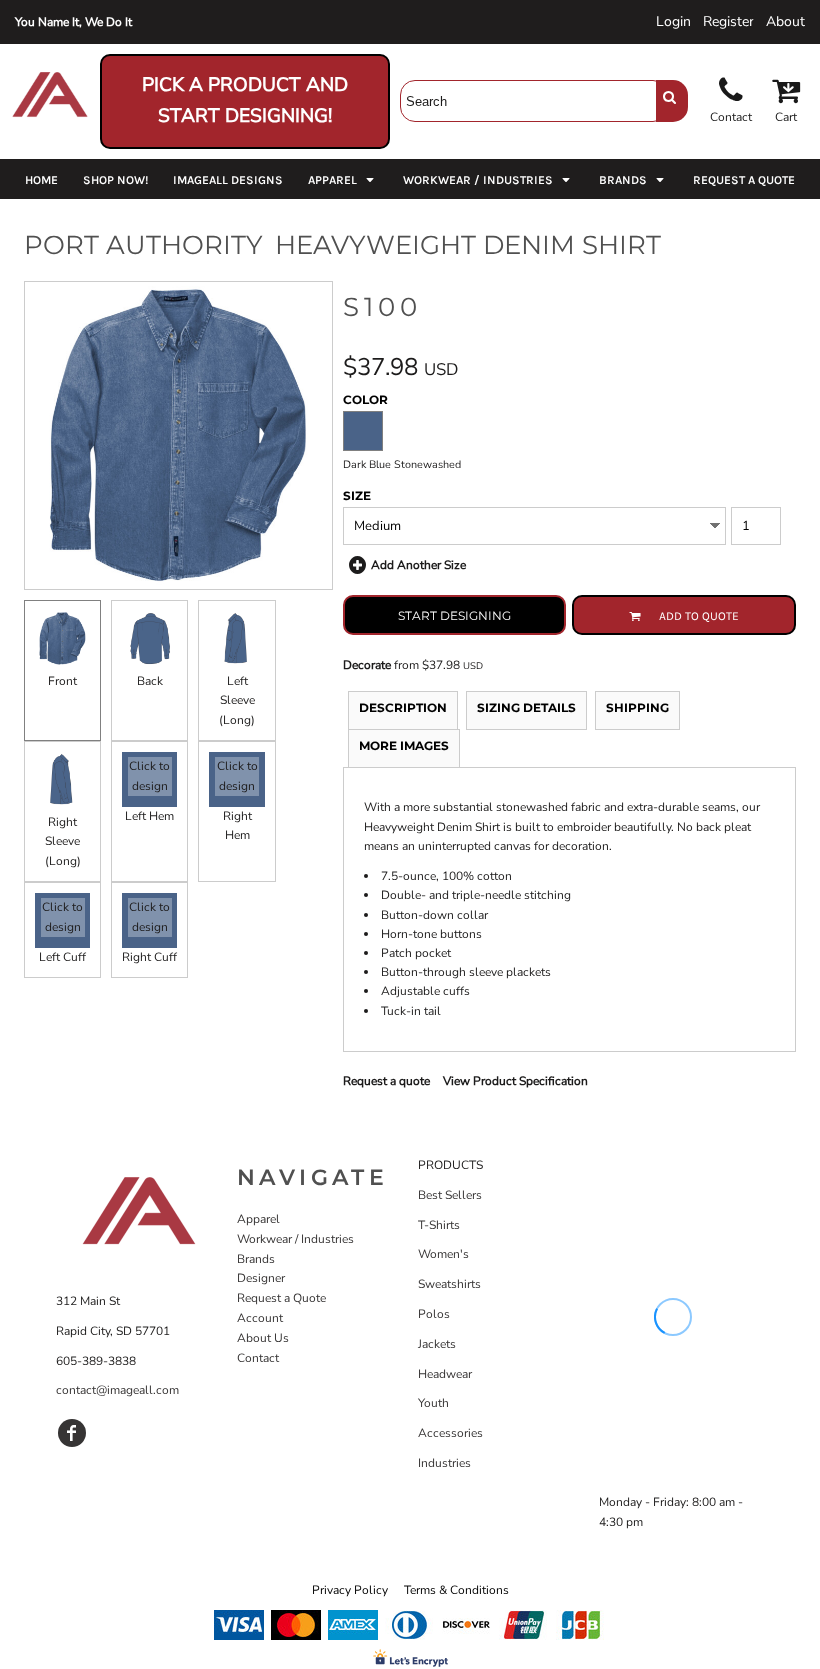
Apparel (258, 1219)
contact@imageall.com (117, 1390)
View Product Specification (515, 1081)
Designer (261, 1278)
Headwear (445, 1374)
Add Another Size (418, 565)
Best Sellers (450, 1195)
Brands (256, 1259)
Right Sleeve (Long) (63, 841)
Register (728, 21)
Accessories (450, 1433)
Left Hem (149, 816)
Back (150, 681)
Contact (258, 1358)
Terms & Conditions (456, 1590)
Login (673, 21)
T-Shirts (439, 1225)
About (785, 21)
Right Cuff (149, 957)
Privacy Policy (350, 1590)
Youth (433, 1403)
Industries (444, 1463)
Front (62, 681)
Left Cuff (62, 957)
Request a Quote (281, 1298)
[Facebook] (72, 1433)
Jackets (437, 1344)
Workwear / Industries (295, 1239)
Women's (443, 1254)
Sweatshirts (449, 1284)
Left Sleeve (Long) (237, 700)
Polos (434, 1314)
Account (260, 1318)
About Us (263, 1338)
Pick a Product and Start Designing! (245, 101)
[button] (343, 179)
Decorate (367, 665)
